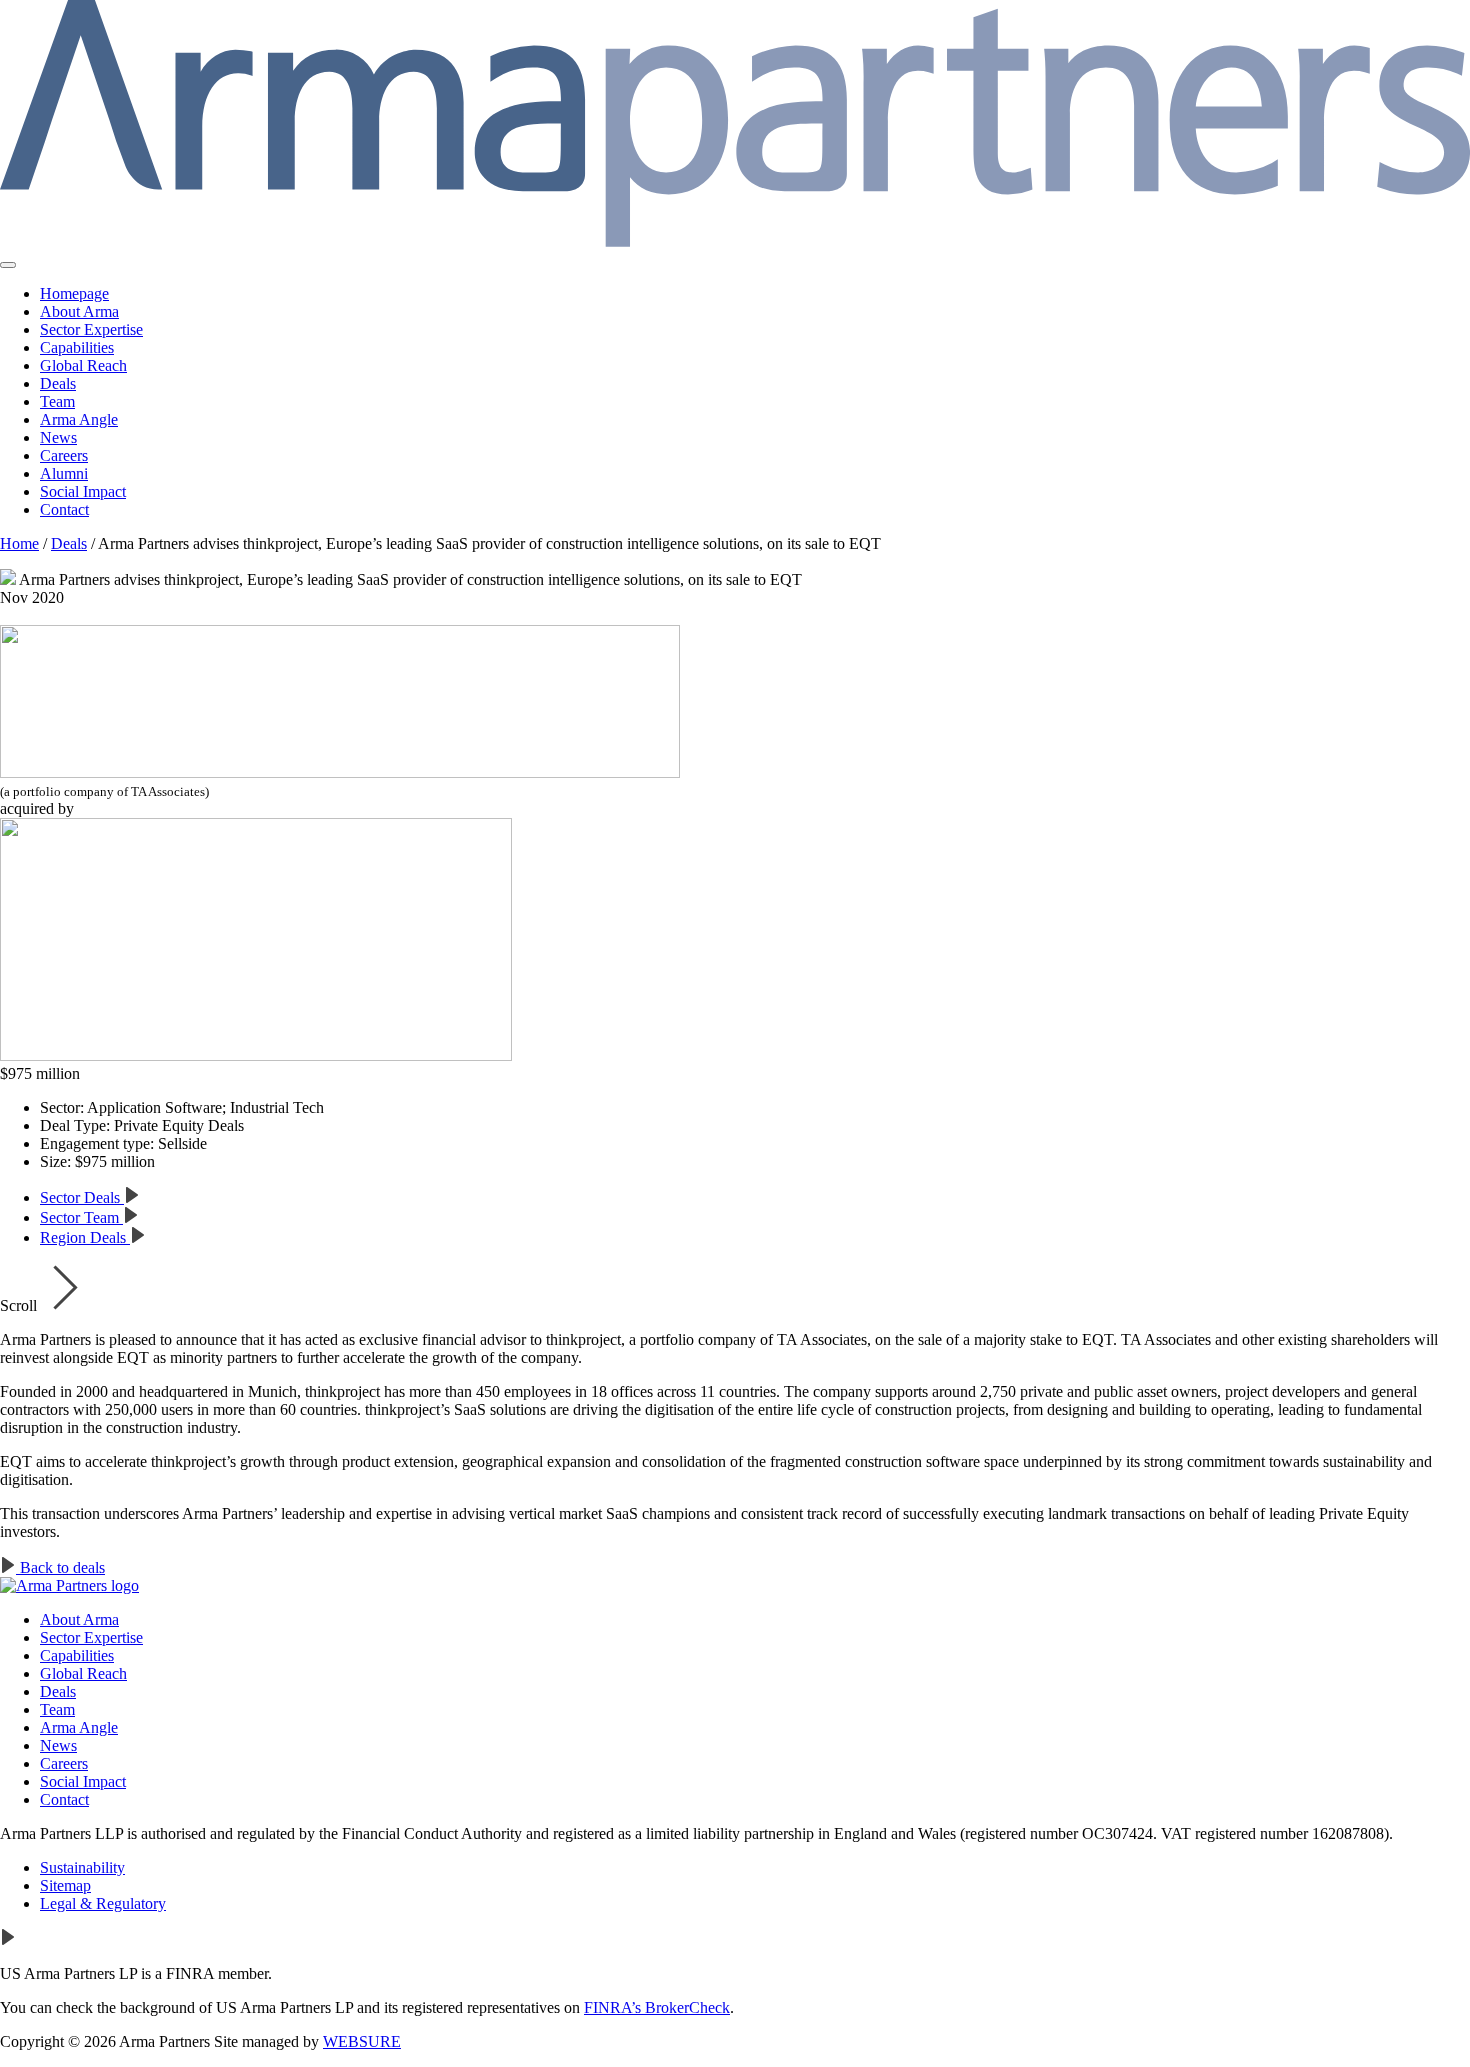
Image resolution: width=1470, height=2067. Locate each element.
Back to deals (60, 1567)
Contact (64, 509)
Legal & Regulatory (103, 1903)
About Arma (79, 311)
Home (19, 543)
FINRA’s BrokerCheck (657, 2007)
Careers (64, 455)
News (58, 437)
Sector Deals (82, 1197)
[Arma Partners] (69, 1585)
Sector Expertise (91, 329)
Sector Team (81, 1217)
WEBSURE (362, 2041)
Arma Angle (79, 419)
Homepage (74, 293)
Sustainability (82, 1867)
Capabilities (77, 347)
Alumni (64, 473)
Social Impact (83, 491)
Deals (58, 383)
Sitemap (65, 1885)
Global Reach (83, 365)
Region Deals (85, 1237)
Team (57, 401)
